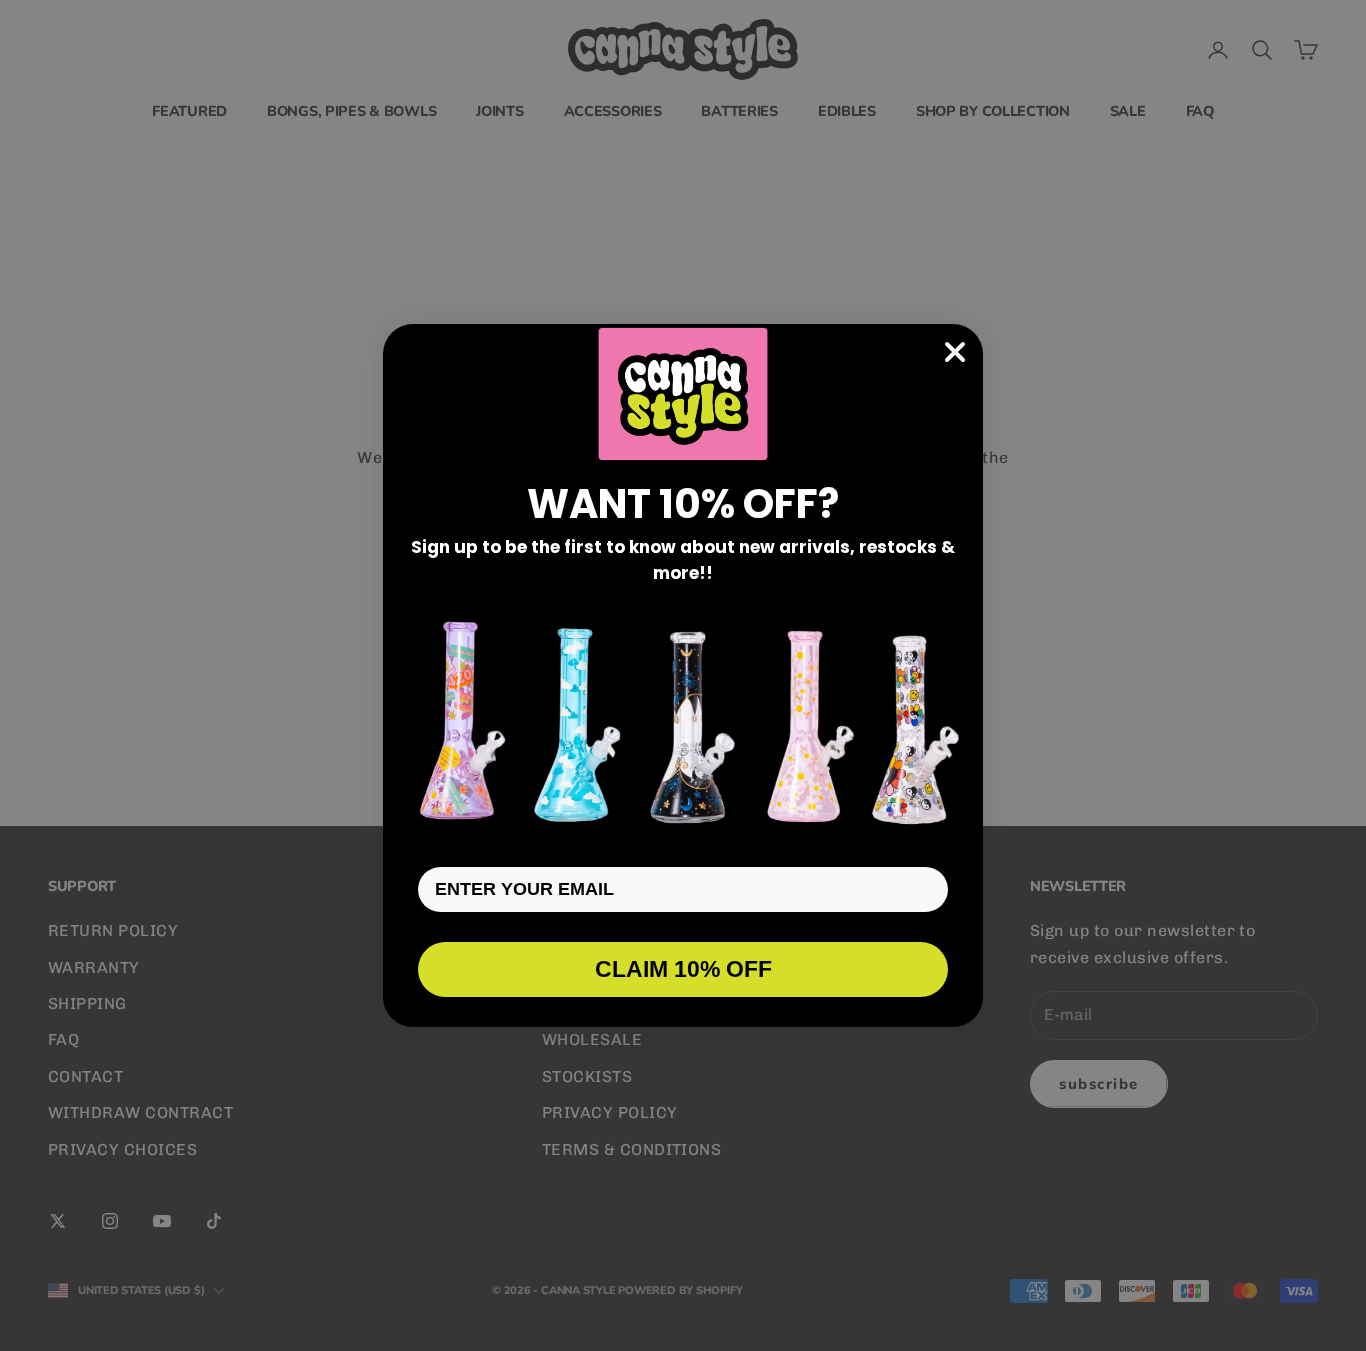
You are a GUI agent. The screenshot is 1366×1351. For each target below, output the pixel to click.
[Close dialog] (955, 352)
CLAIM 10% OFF (683, 969)
